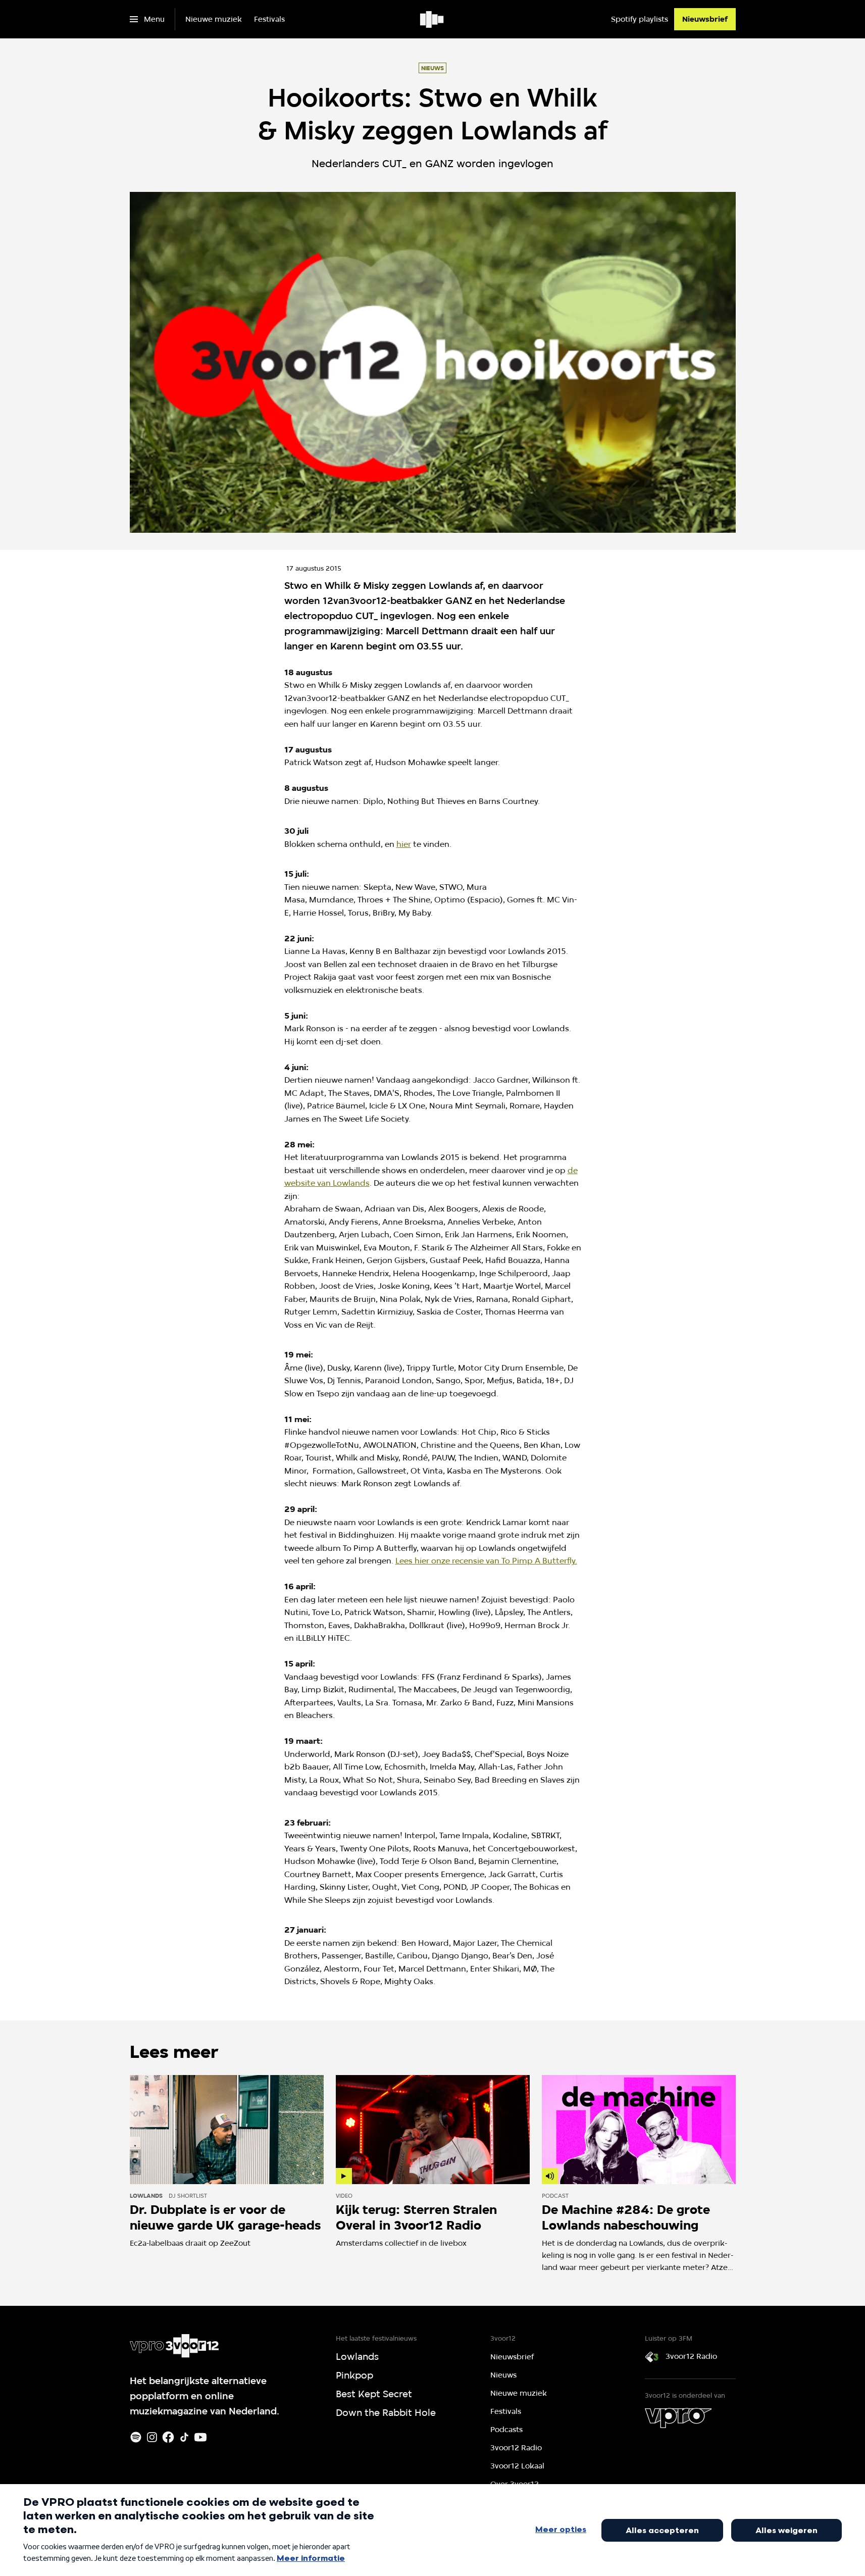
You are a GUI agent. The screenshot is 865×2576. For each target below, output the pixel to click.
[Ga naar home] (432, 19)
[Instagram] (152, 2437)
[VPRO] (678, 2418)
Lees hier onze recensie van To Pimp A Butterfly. (486, 1561)
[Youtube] (200, 2437)
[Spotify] (136, 2437)
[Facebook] (168, 2437)
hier (404, 844)
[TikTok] (184, 2437)
